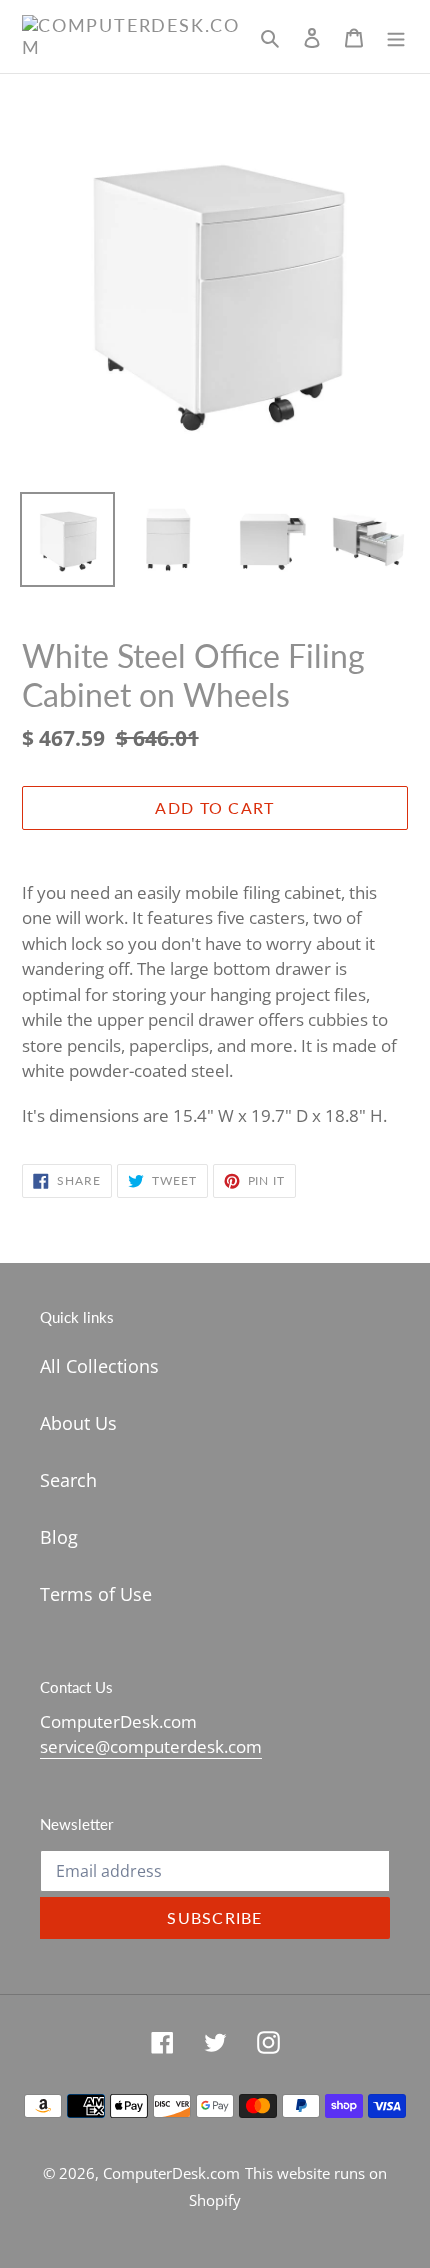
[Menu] (396, 36)
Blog (59, 1537)
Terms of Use (96, 1594)
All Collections (99, 1366)
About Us (78, 1423)
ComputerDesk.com (171, 2173)
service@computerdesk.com (151, 1746)
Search (68, 1480)
